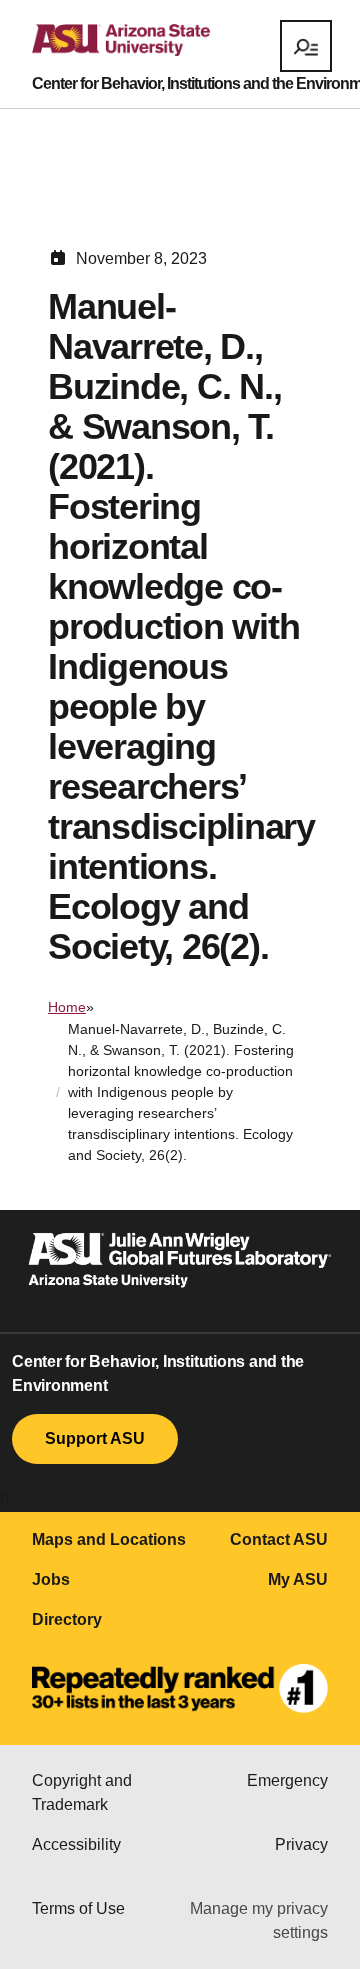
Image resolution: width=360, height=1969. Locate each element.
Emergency (287, 1780)
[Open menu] (306, 46)
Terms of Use (78, 1908)
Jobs (51, 1579)
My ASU (298, 1579)
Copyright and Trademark (82, 1792)
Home (67, 1007)
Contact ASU (279, 1539)
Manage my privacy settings (259, 1920)
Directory (67, 1619)
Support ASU (95, 1438)
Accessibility (76, 1844)
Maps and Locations (109, 1539)
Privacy (301, 1844)
